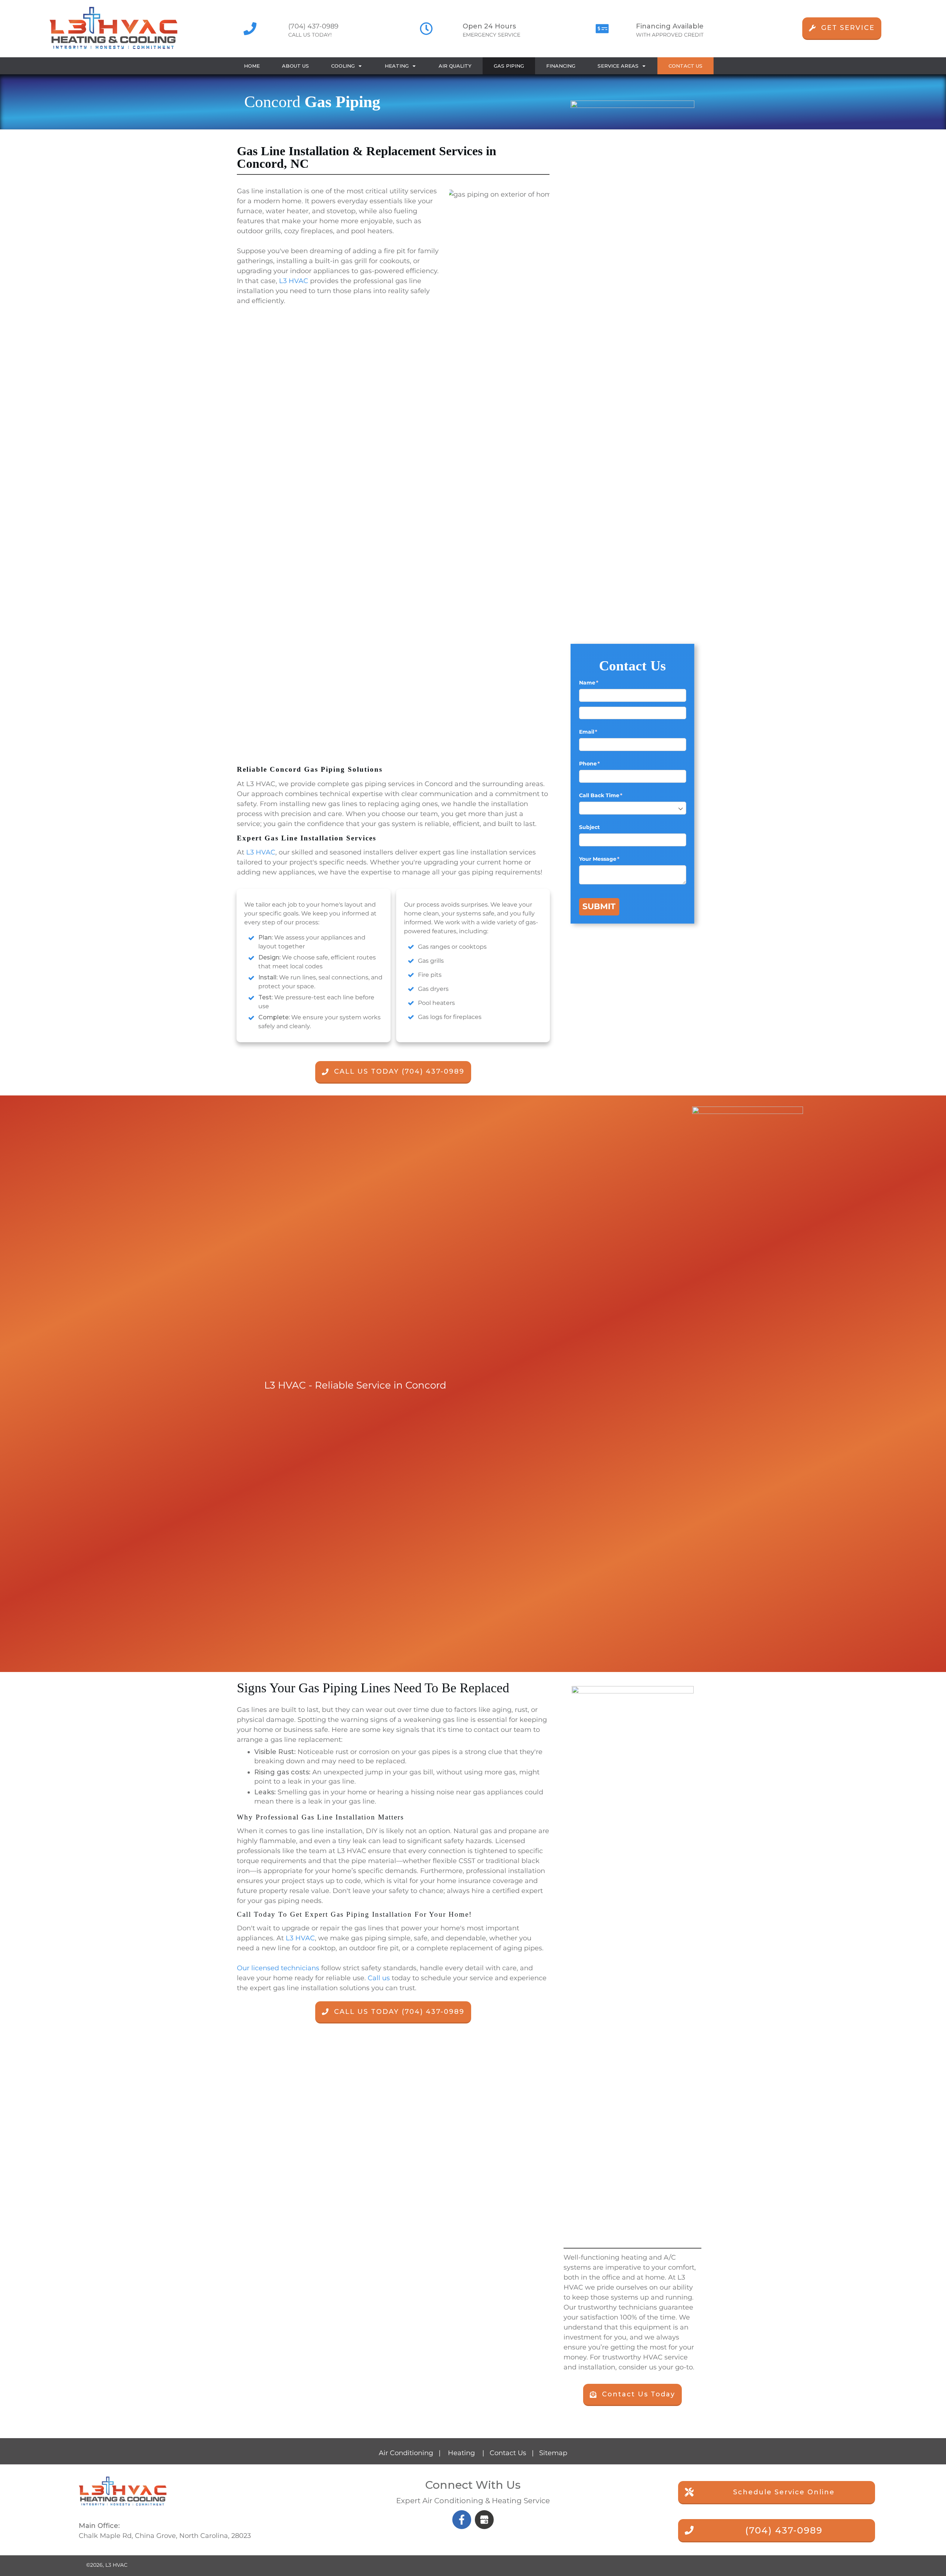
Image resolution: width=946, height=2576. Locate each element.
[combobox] (633, 808)
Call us (379, 1978)
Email (600, 732)
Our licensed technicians (278, 1968)
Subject (589, 827)
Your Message (611, 859)
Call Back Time (613, 795)
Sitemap (553, 2453)
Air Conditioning (406, 2453)
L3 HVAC (294, 281)
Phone (602, 764)
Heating (461, 2453)
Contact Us (508, 2453)
